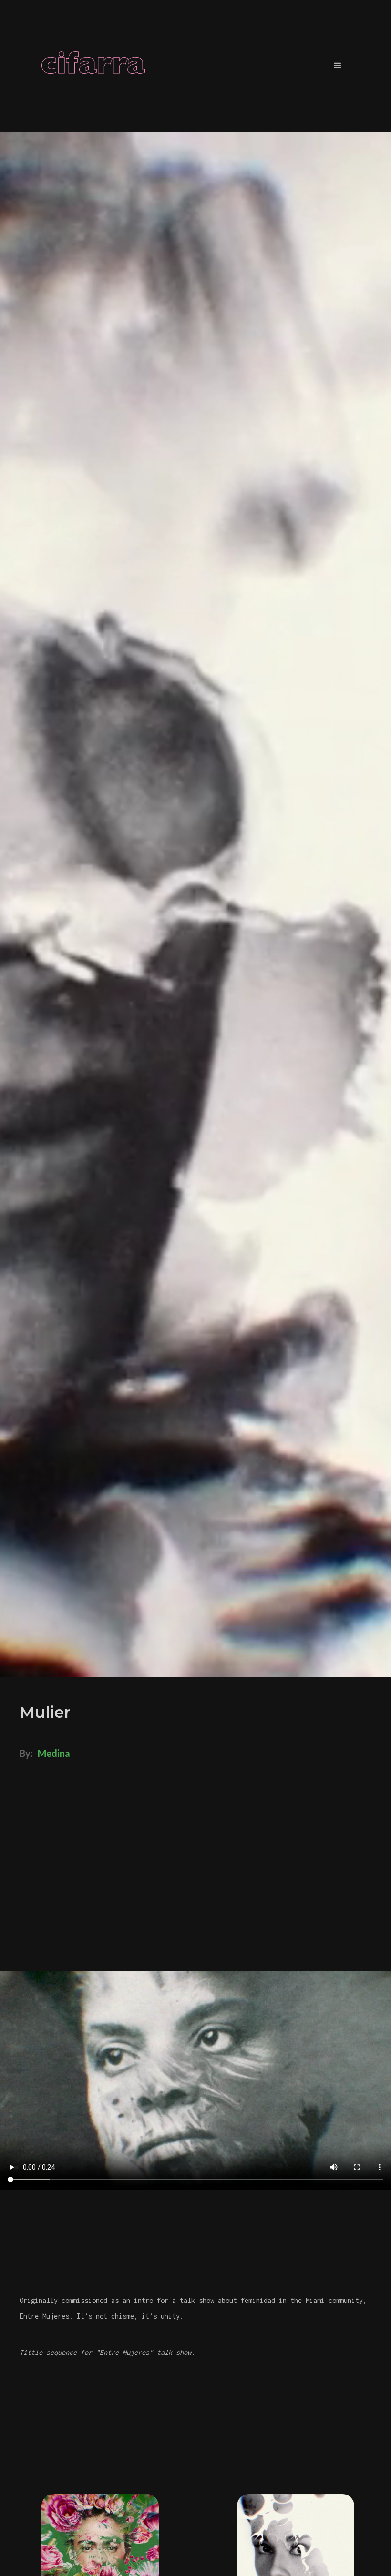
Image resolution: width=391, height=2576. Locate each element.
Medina (54, 1753)
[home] (93, 66)
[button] (338, 66)
